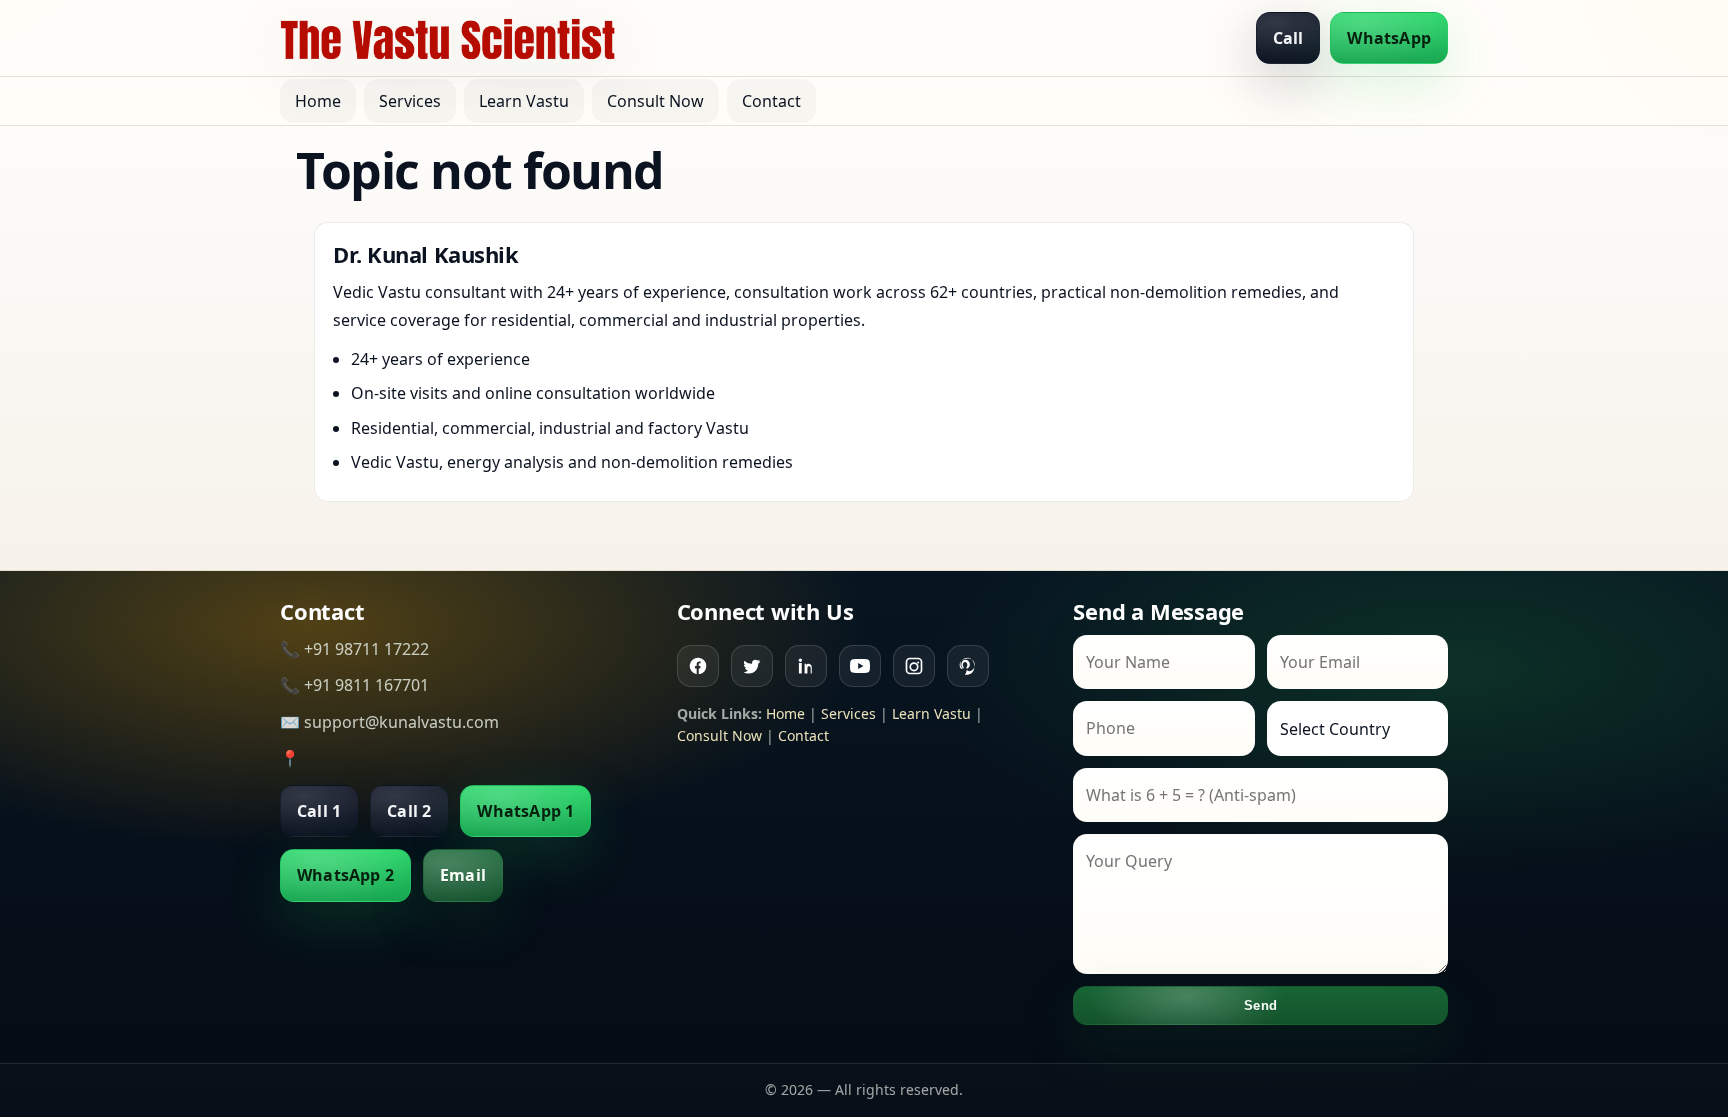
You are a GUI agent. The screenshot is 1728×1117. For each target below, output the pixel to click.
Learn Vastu (524, 101)
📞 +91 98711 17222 (354, 649)
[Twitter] (752, 666)
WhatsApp (1389, 38)
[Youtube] (860, 666)
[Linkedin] (806, 666)
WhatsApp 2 (345, 875)
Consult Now (655, 101)
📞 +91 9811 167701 (354, 685)
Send (1260, 1005)
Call (1288, 38)
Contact (771, 101)
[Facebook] (698, 666)
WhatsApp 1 (525, 811)
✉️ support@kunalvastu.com (389, 722)
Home (318, 101)
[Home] (448, 38)
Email (463, 875)
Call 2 (409, 811)
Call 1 (319, 811)
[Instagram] (914, 666)
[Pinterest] (968, 666)
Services (410, 101)
